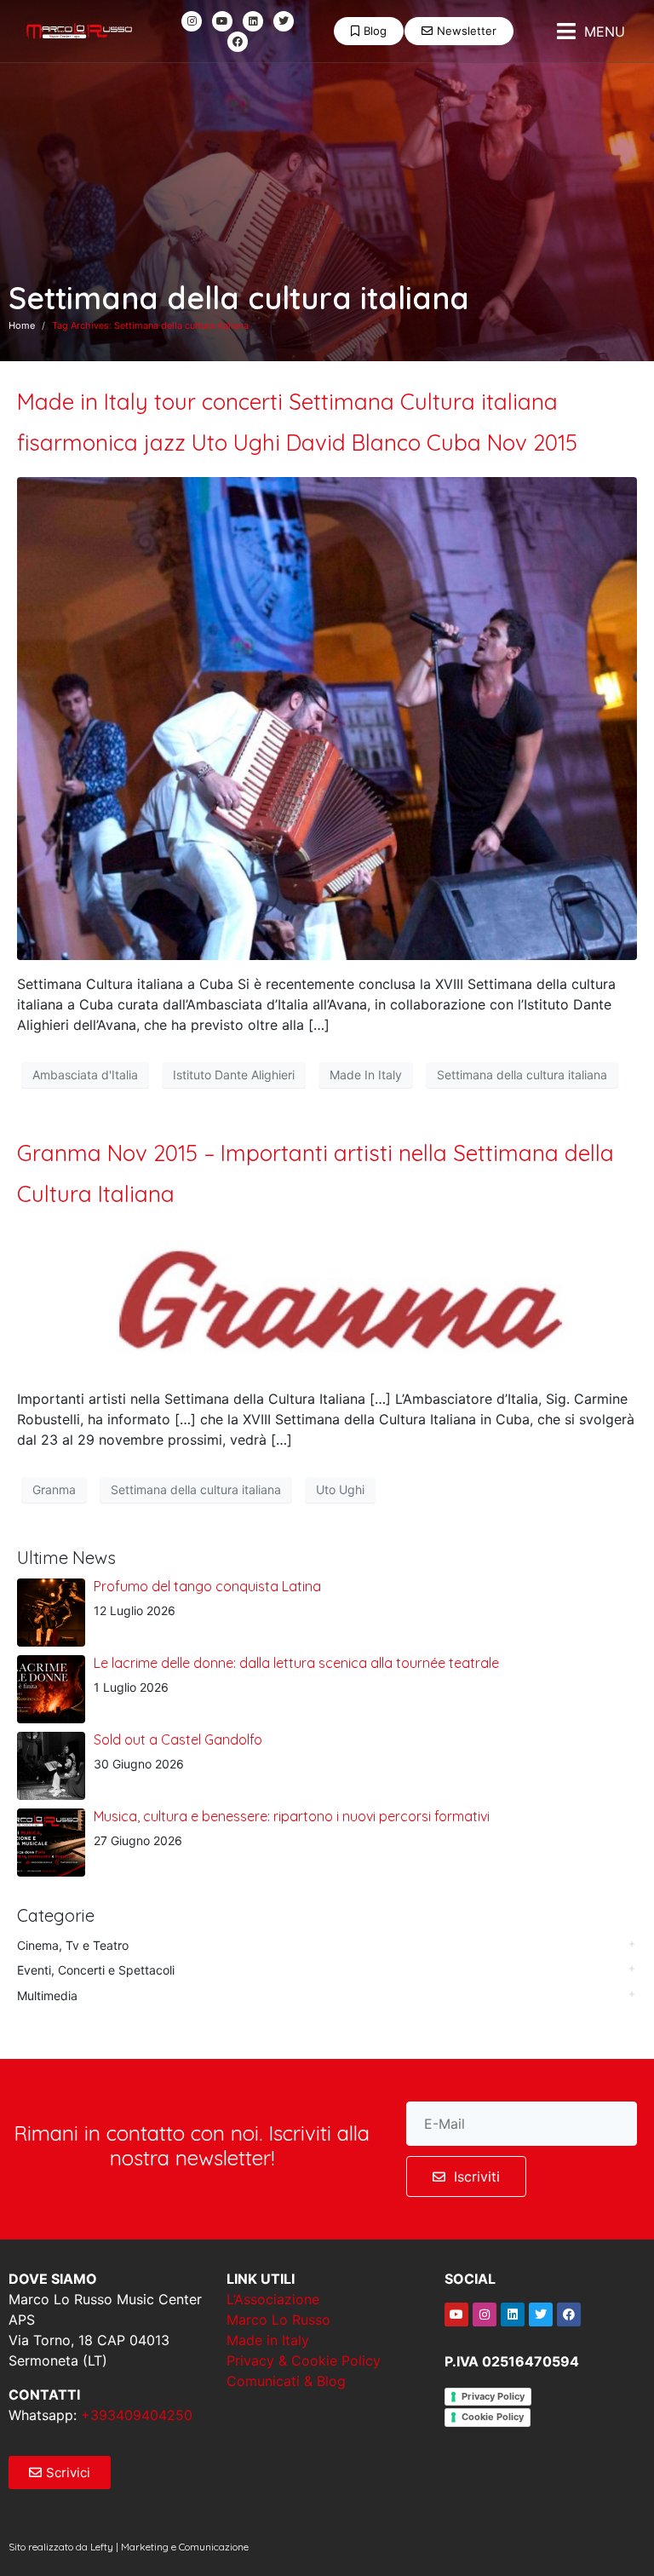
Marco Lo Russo (278, 2320)
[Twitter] (284, 21)
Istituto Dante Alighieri (234, 1075)
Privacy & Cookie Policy (304, 2360)
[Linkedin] (253, 21)
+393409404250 (137, 2415)
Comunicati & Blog (286, 2381)
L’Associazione (273, 2299)
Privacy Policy (493, 2396)
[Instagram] (192, 21)
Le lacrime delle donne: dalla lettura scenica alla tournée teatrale (296, 1663)
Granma (54, 1489)
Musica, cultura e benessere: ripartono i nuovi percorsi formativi (292, 1816)
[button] (591, 31)
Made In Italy (366, 1075)
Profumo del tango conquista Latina (207, 1586)
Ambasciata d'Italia (85, 1075)
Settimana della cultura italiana (522, 1075)
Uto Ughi (340, 1489)
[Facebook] (238, 42)
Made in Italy (268, 2340)
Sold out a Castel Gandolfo (178, 1739)
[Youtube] (222, 21)
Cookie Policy (493, 2417)
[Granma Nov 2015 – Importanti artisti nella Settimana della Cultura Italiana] (327, 1300)
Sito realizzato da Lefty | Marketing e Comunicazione (129, 2547)
